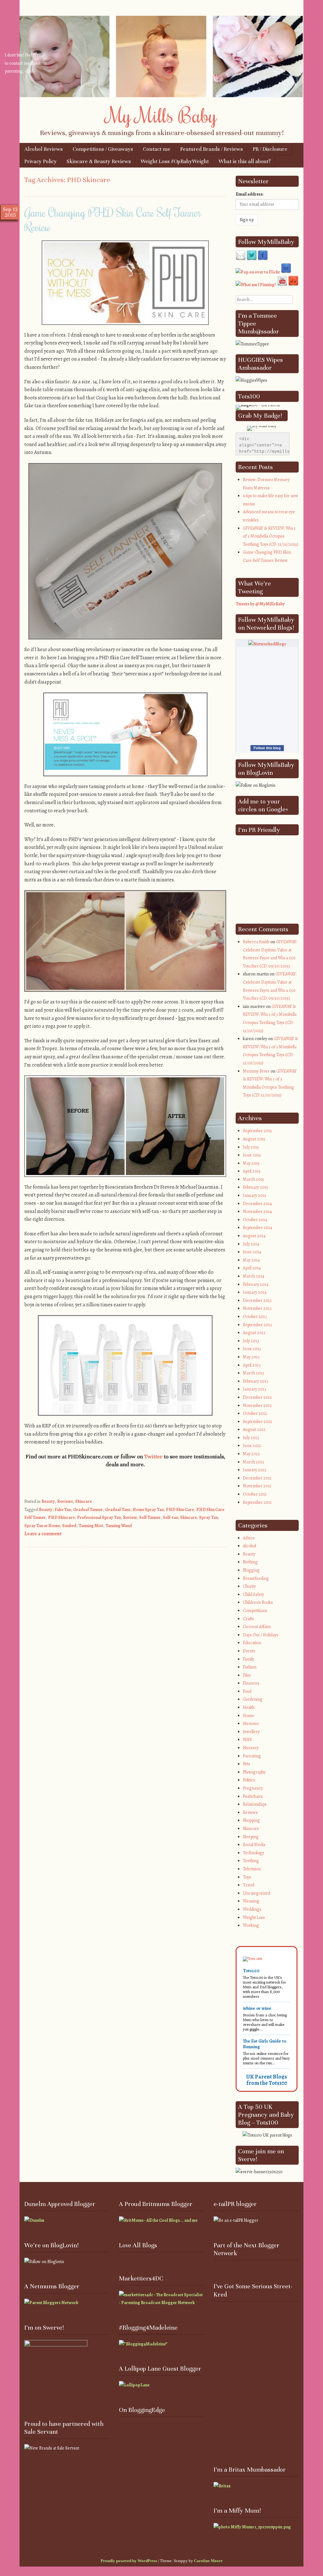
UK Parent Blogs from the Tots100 (267, 2080)
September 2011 (257, 1502)
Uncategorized (256, 1893)
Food (247, 1691)
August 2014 (254, 1236)
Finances (251, 1683)
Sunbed (69, 1526)
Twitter (153, 1456)
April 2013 (252, 1365)
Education (252, 1643)
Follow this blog (267, 748)
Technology (253, 1853)
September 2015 (257, 1131)
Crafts (248, 1619)
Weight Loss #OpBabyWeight (175, 161)
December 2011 (257, 1478)
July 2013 (251, 1341)
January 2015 (255, 1195)
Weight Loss (254, 1917)
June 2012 (252, 1446)
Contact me (157, 149)
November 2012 (257, 1406)
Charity (249, 1586)
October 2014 (255, 1220)
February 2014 (256, 1284)
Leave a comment (43, 1534)
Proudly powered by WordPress (129, 2561)
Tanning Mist (91, 1526)
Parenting (252, 1756)
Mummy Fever (256, 1071)
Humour (251, 1723)
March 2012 (254, 1462)
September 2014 (258, 1228)
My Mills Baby (162, 115)
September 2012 (258, 1422)
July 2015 (251, 1147)
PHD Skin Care (180, 1510)
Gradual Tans (118, 1510)
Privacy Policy (41, 161)
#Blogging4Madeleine (148, 2328)
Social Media (254, 1845)
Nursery (251, 1748)
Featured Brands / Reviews (211, 149)
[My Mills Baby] (161, 96)
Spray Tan (208, 1517)
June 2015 (252, 1155)
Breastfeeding (256, 1578)
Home (249, 1716)
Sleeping (251, 1837)
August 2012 (254, 1429)
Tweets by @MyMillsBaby (260, 604)
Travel (249, 1885)
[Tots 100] (253, 1959)
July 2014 (251, 1244)
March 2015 (253, 1179)
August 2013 (254, 1333)
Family (249, 1659)
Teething (251, 1861)
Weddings (252, 1909)
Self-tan (170, 1517)
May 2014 (251, 1260)
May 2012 (251, 1454)
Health (249, 1707)
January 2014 (255, 1292)
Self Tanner (150, 1517)
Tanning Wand (119, 1526)
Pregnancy (253, 1788)
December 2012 (257, 1397)
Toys (247, 1877)
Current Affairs (257, 1627)
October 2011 (255, 1494)
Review (130, 1517)
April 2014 (252, 1268)
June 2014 (252, 1252)
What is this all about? (245, 161)
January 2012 (255, 1470)
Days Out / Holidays (261, 1635)
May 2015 (251, 1163)
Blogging (251, 1570)
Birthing (250, 1562)
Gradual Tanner (88, 1510)
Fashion (250, 1667)
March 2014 (254, 1276)
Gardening (253, 1699)
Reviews (65, 1501)
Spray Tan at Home (42, 1526)
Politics (249, 1780)
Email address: (250, 194)
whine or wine (257, 2008)
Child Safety (253, 1594)
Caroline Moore (208, 2561)
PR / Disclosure (270, 149)
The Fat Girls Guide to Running (264, 2044)
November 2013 (257, 1308)
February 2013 (255, 1381)
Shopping (251, 1820)
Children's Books (258, 1602)
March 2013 (253, 1373)
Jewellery (251, 1732)
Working (251, 1925)
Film (247, 1675)
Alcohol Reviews (44, 149)
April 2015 (252, 1171)
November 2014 (257, 1212)
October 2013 (255, 1317)
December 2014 (257, 1204)
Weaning (251, 1901)
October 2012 (255, 1413)
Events (249, 1651)
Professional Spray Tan (99, 1517)
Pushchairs (253, 1796)
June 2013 (252, 1349)
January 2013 (255, 1389)
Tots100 (251, 1971)
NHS (247, 1740)
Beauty (48, 1501)
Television (252, 1869)
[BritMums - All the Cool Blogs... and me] (158, 2220)
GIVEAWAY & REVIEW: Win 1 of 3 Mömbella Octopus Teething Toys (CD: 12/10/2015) (271, 536)
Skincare (83, 1501)
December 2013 (257, 1300)
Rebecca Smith (256, 942)
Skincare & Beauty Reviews (99, 161)
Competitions (255, 1611)
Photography (254, 1772)
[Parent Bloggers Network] (51, 2303)
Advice (249, 1538)
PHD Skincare (61, 1517)
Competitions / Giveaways (103, 149)
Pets (247, 1764)
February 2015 (255, 1187)
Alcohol (250, 1546)
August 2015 (254, 1139)
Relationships (255, 1804)
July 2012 (251, 1438)
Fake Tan (63, 1510)
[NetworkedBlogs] (267, 644)
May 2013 (251, 1357)
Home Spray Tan (148, 1510)
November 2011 (257, 1486)
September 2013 (257, 1325)
